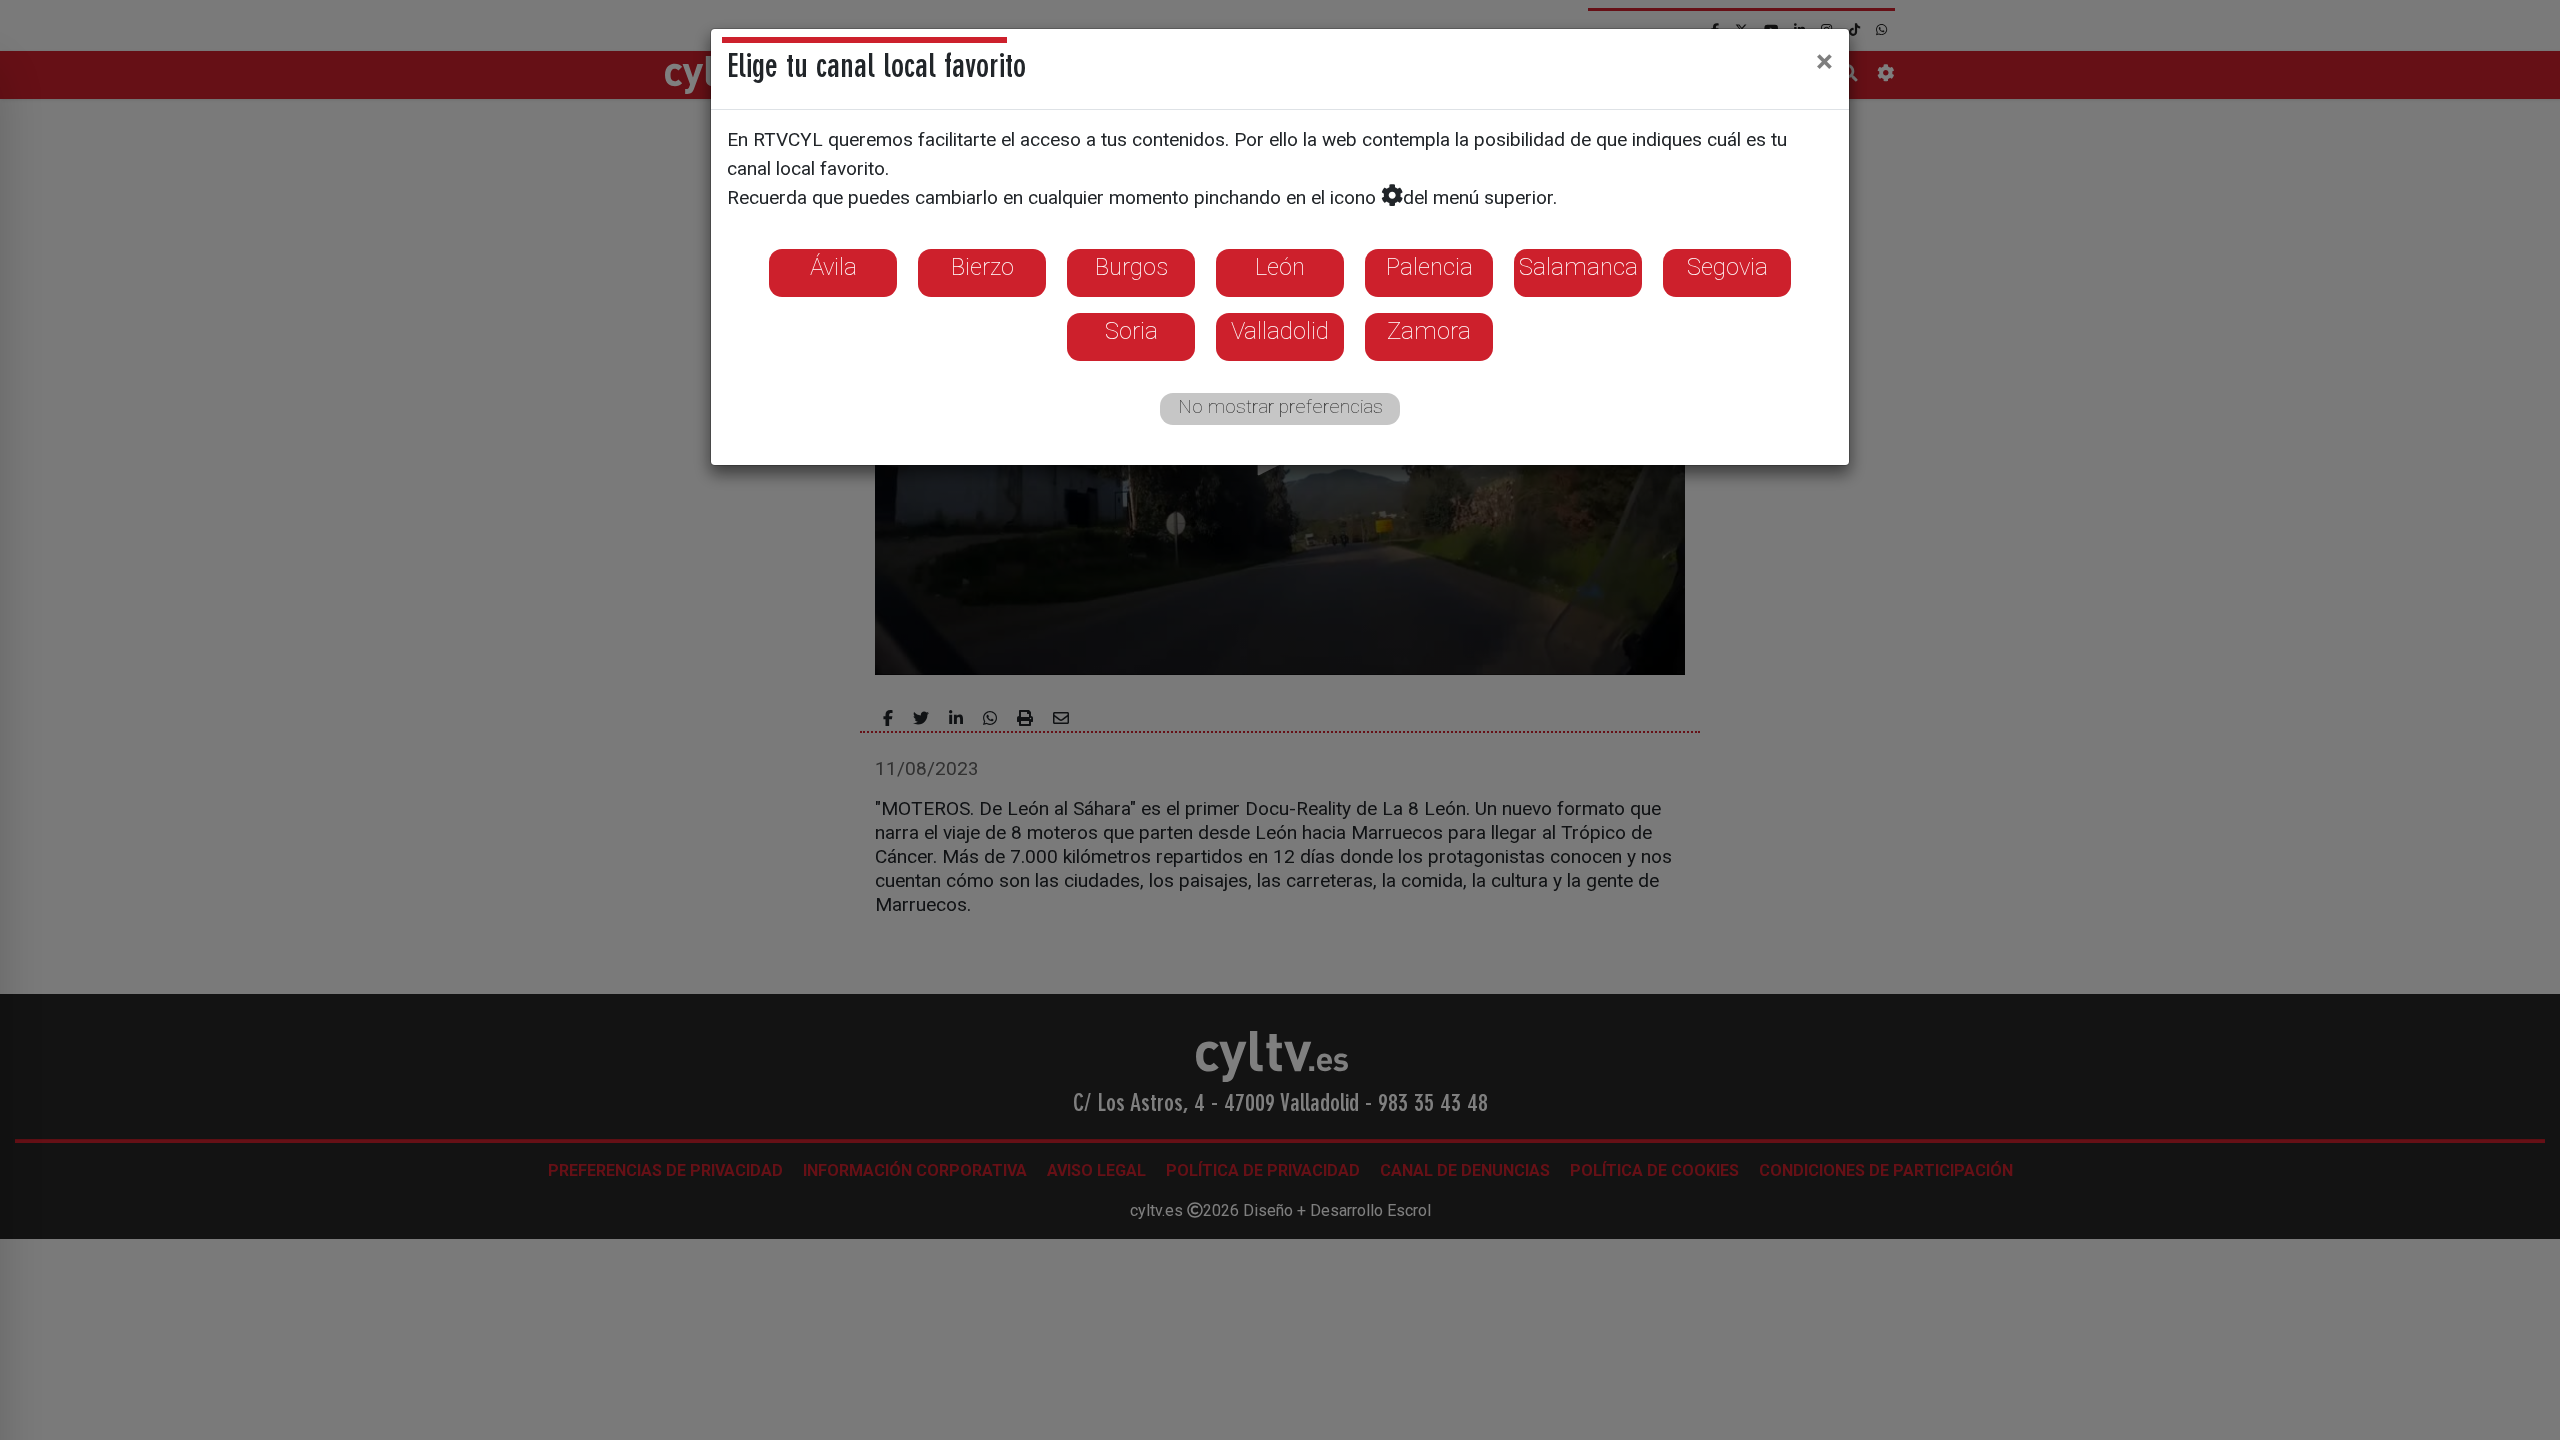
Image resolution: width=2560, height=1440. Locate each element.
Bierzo (982, 267)
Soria (1131, 331)
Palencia (1429, 267)
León (1280, 267)
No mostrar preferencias (1280, 406)
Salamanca (1578, 267)
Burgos (1131, 267)
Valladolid (1280, 331)
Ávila (833, 267)
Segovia (1727, 267)
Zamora (1429, 331)
